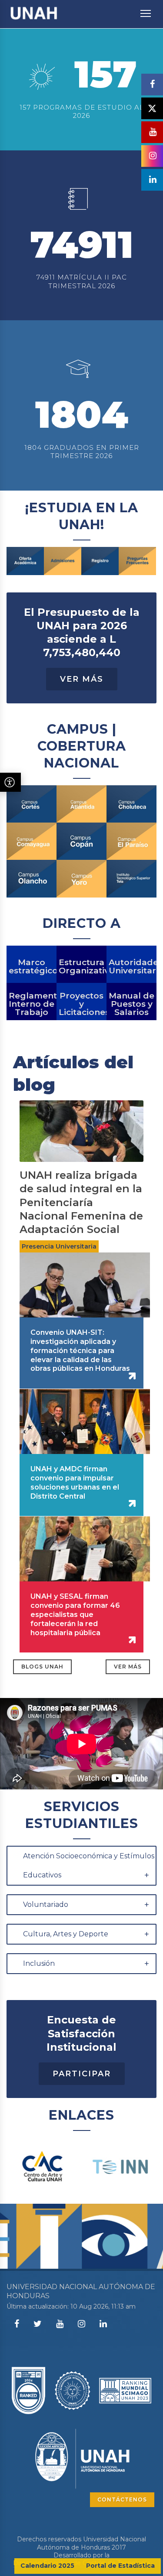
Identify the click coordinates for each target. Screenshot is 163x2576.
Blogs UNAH (42, 1667)
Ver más (128, 1667)
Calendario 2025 (47, 2566)
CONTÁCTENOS (122, 2500)
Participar (82, 2074)
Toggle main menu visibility (146, 13)
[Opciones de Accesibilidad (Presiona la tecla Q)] (10, 782)
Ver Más (82, 679)
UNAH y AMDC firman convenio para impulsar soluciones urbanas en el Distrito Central (75, 1482)
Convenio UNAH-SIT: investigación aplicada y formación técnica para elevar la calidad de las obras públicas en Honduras (80, 1350)
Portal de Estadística (120, 2566)
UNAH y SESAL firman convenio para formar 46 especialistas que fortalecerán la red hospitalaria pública (75, 1614)
